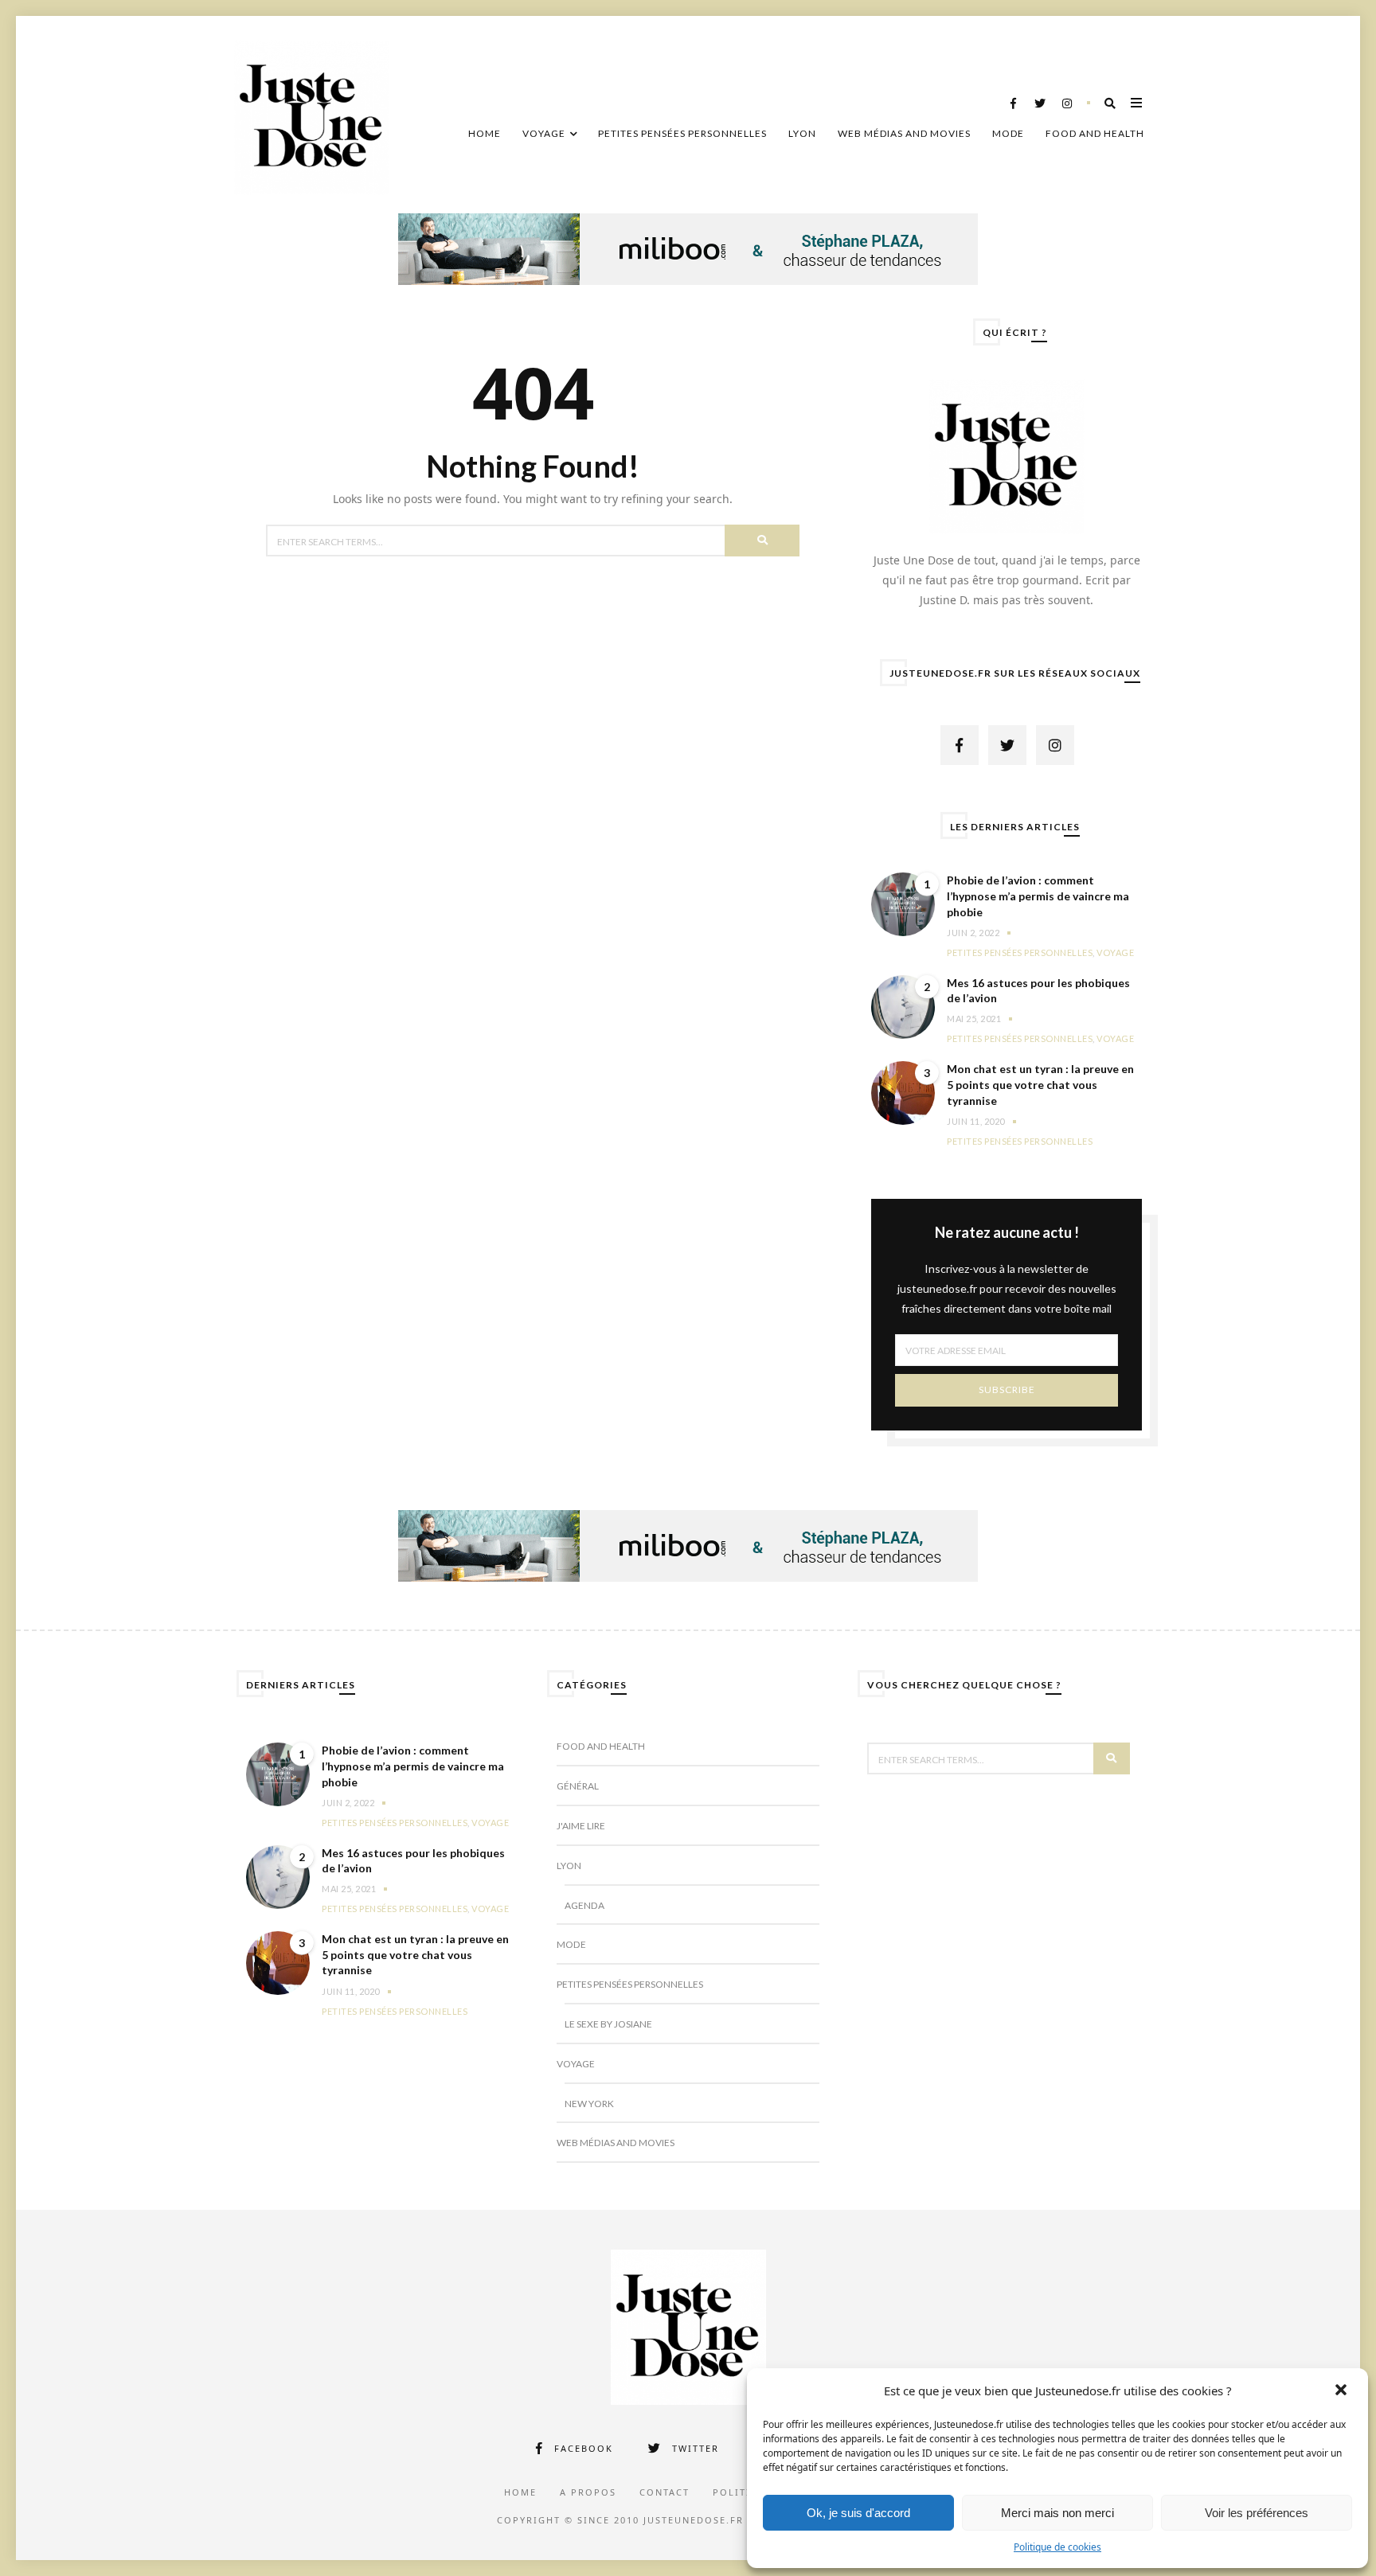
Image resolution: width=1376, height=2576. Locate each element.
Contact (665, 2492)
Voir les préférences (1257, 2513)
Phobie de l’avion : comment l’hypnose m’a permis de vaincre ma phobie (1038, 896)
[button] (1343, 2391)
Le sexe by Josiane (608, 2024)
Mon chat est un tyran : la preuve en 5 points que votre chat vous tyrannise (1040, 1084)
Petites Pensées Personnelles (682, 133)
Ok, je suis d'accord (858, 2513)
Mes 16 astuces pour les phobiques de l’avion (1038, 991)
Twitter (696, 2448)
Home (485, 133)
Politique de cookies (1057, 2547)
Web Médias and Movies (904, 133)
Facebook (584, 2448)
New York (589, 2104)
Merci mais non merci (1057, 2513)
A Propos (588, 2492)
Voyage (544, 133)
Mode (1008, 133)
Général (578, 1786)
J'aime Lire (581, 1826)
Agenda (584, 1905)
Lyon (802, 133)
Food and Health (1095, 133)
